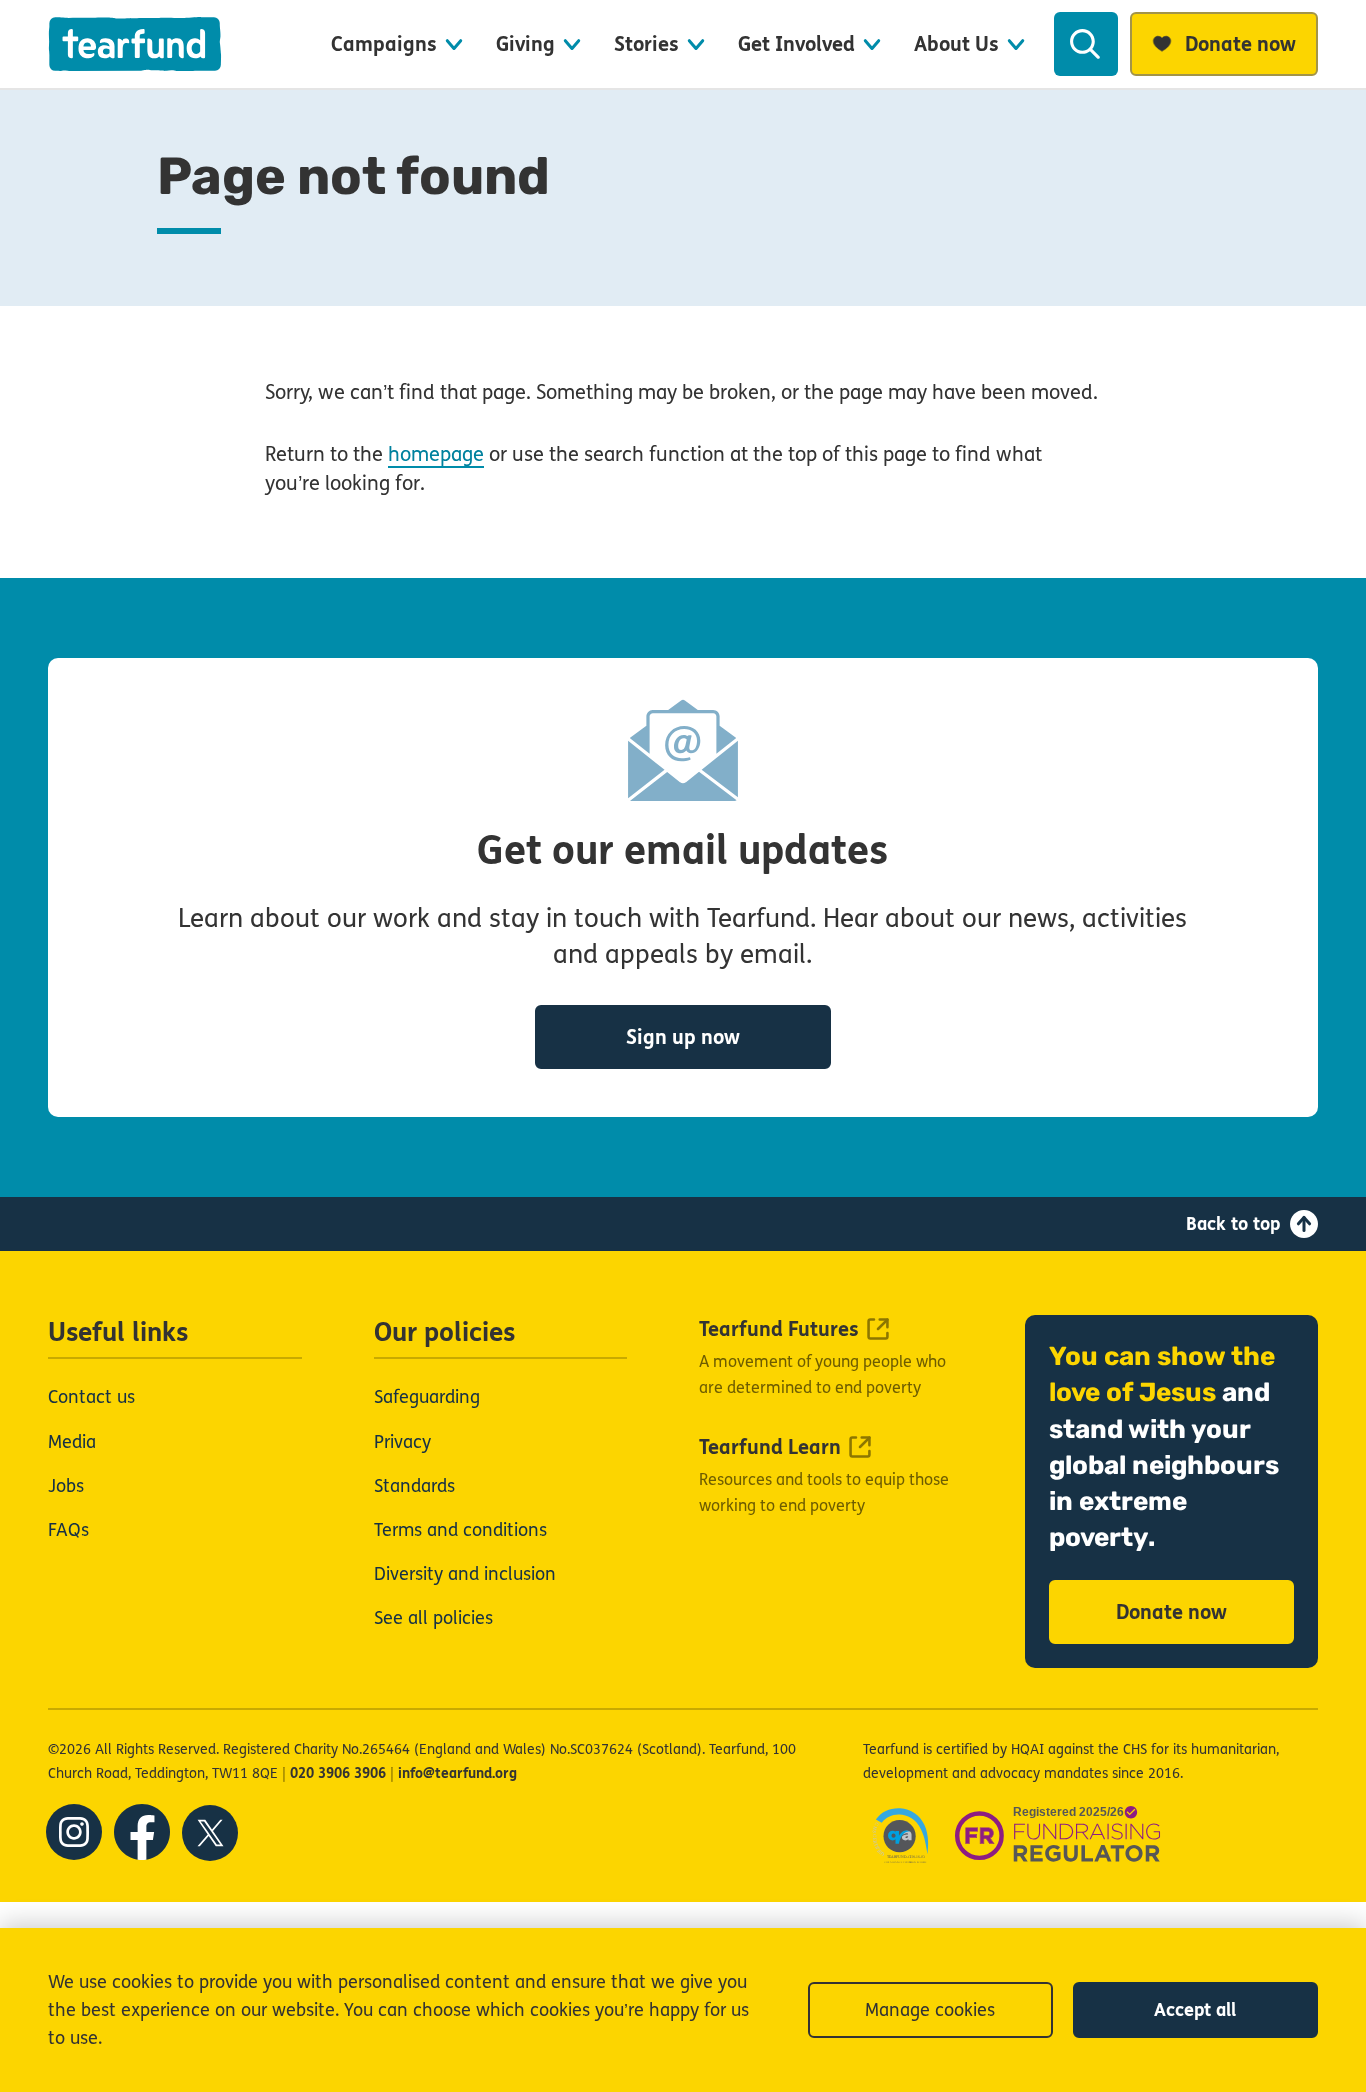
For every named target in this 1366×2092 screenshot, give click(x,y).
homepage (436, 454)
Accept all (1195, 2010)
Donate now (1171, 1612)
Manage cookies (930, 2010)
